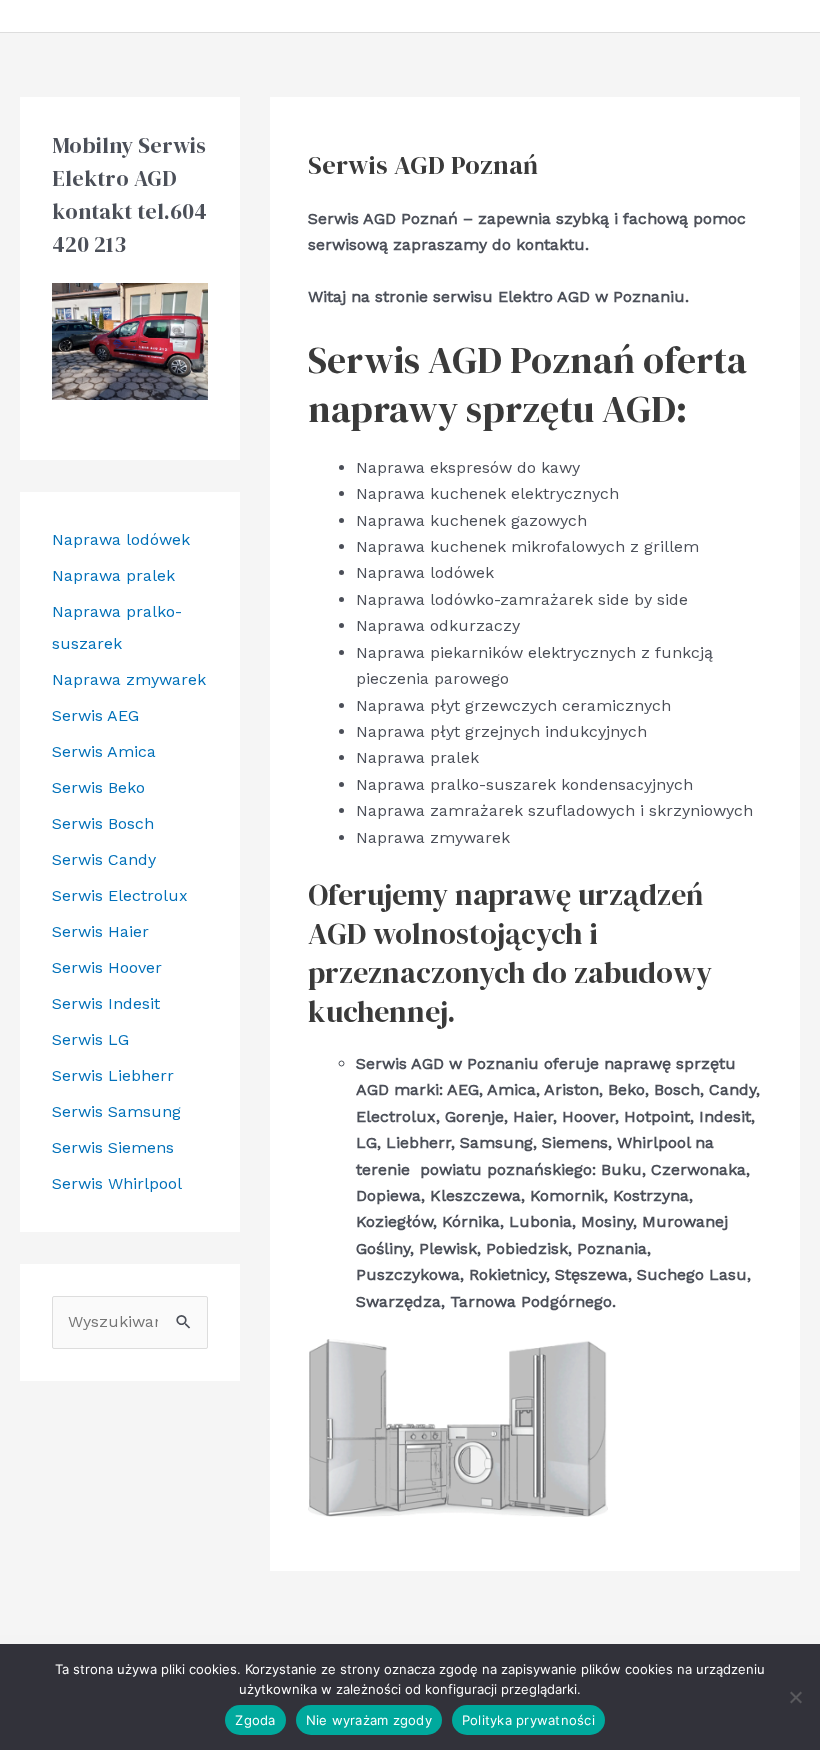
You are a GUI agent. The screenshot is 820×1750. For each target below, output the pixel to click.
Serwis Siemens (113, 1147)
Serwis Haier (100, 931)
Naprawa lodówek (121, 539)
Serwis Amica (104, 751)
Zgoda (255, 1720)
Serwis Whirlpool (117, 1183)
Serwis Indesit (106, 1003)
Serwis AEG (95, 715)
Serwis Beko (98, 787)
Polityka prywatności (528, 1720)
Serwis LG (90, 1039)
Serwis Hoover (107, 967)
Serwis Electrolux (120, 895)
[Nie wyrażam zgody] (795, 1697)
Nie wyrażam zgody (369, 1720)
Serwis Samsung (116, 1111)
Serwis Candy (104, 859)
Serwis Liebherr (113, 1075)
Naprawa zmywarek (129, 679)
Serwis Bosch (103, 823)
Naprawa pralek (113, 575)
